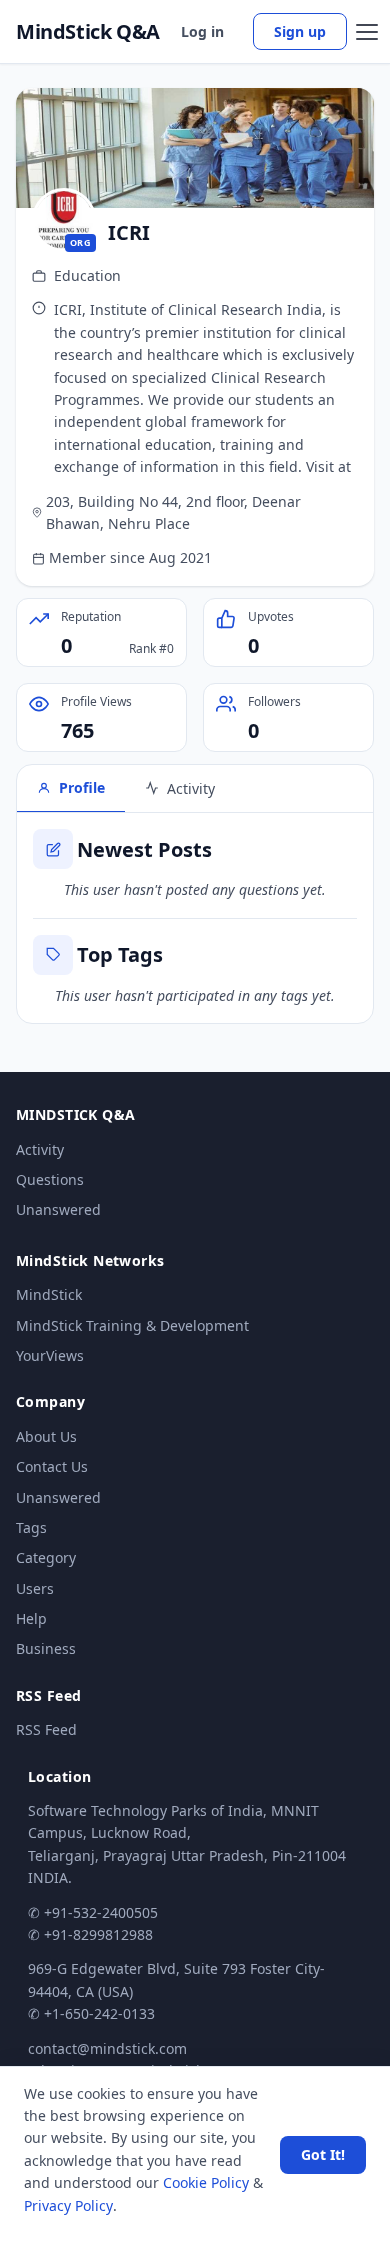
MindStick (49, 1294)
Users (35, 1588)
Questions (50, 1179)
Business (46, 1648)
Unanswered (58, 1209)
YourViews (50, 1355)
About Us (46, 1436)
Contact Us (52, 1466)
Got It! (323, 2154)
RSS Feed (46, 1729)
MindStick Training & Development (132, 1325)
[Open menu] (367, 32)
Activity (40, 1149)
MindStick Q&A (88, 32)
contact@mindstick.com (107, 2048)
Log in (202, 31)
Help (31, 1618)
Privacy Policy (68, 2205)
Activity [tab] (191, 788)
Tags (31, 1527)
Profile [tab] (82, 787)
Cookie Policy (206, 2182)
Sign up (300, 31)
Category (46, 1557)
